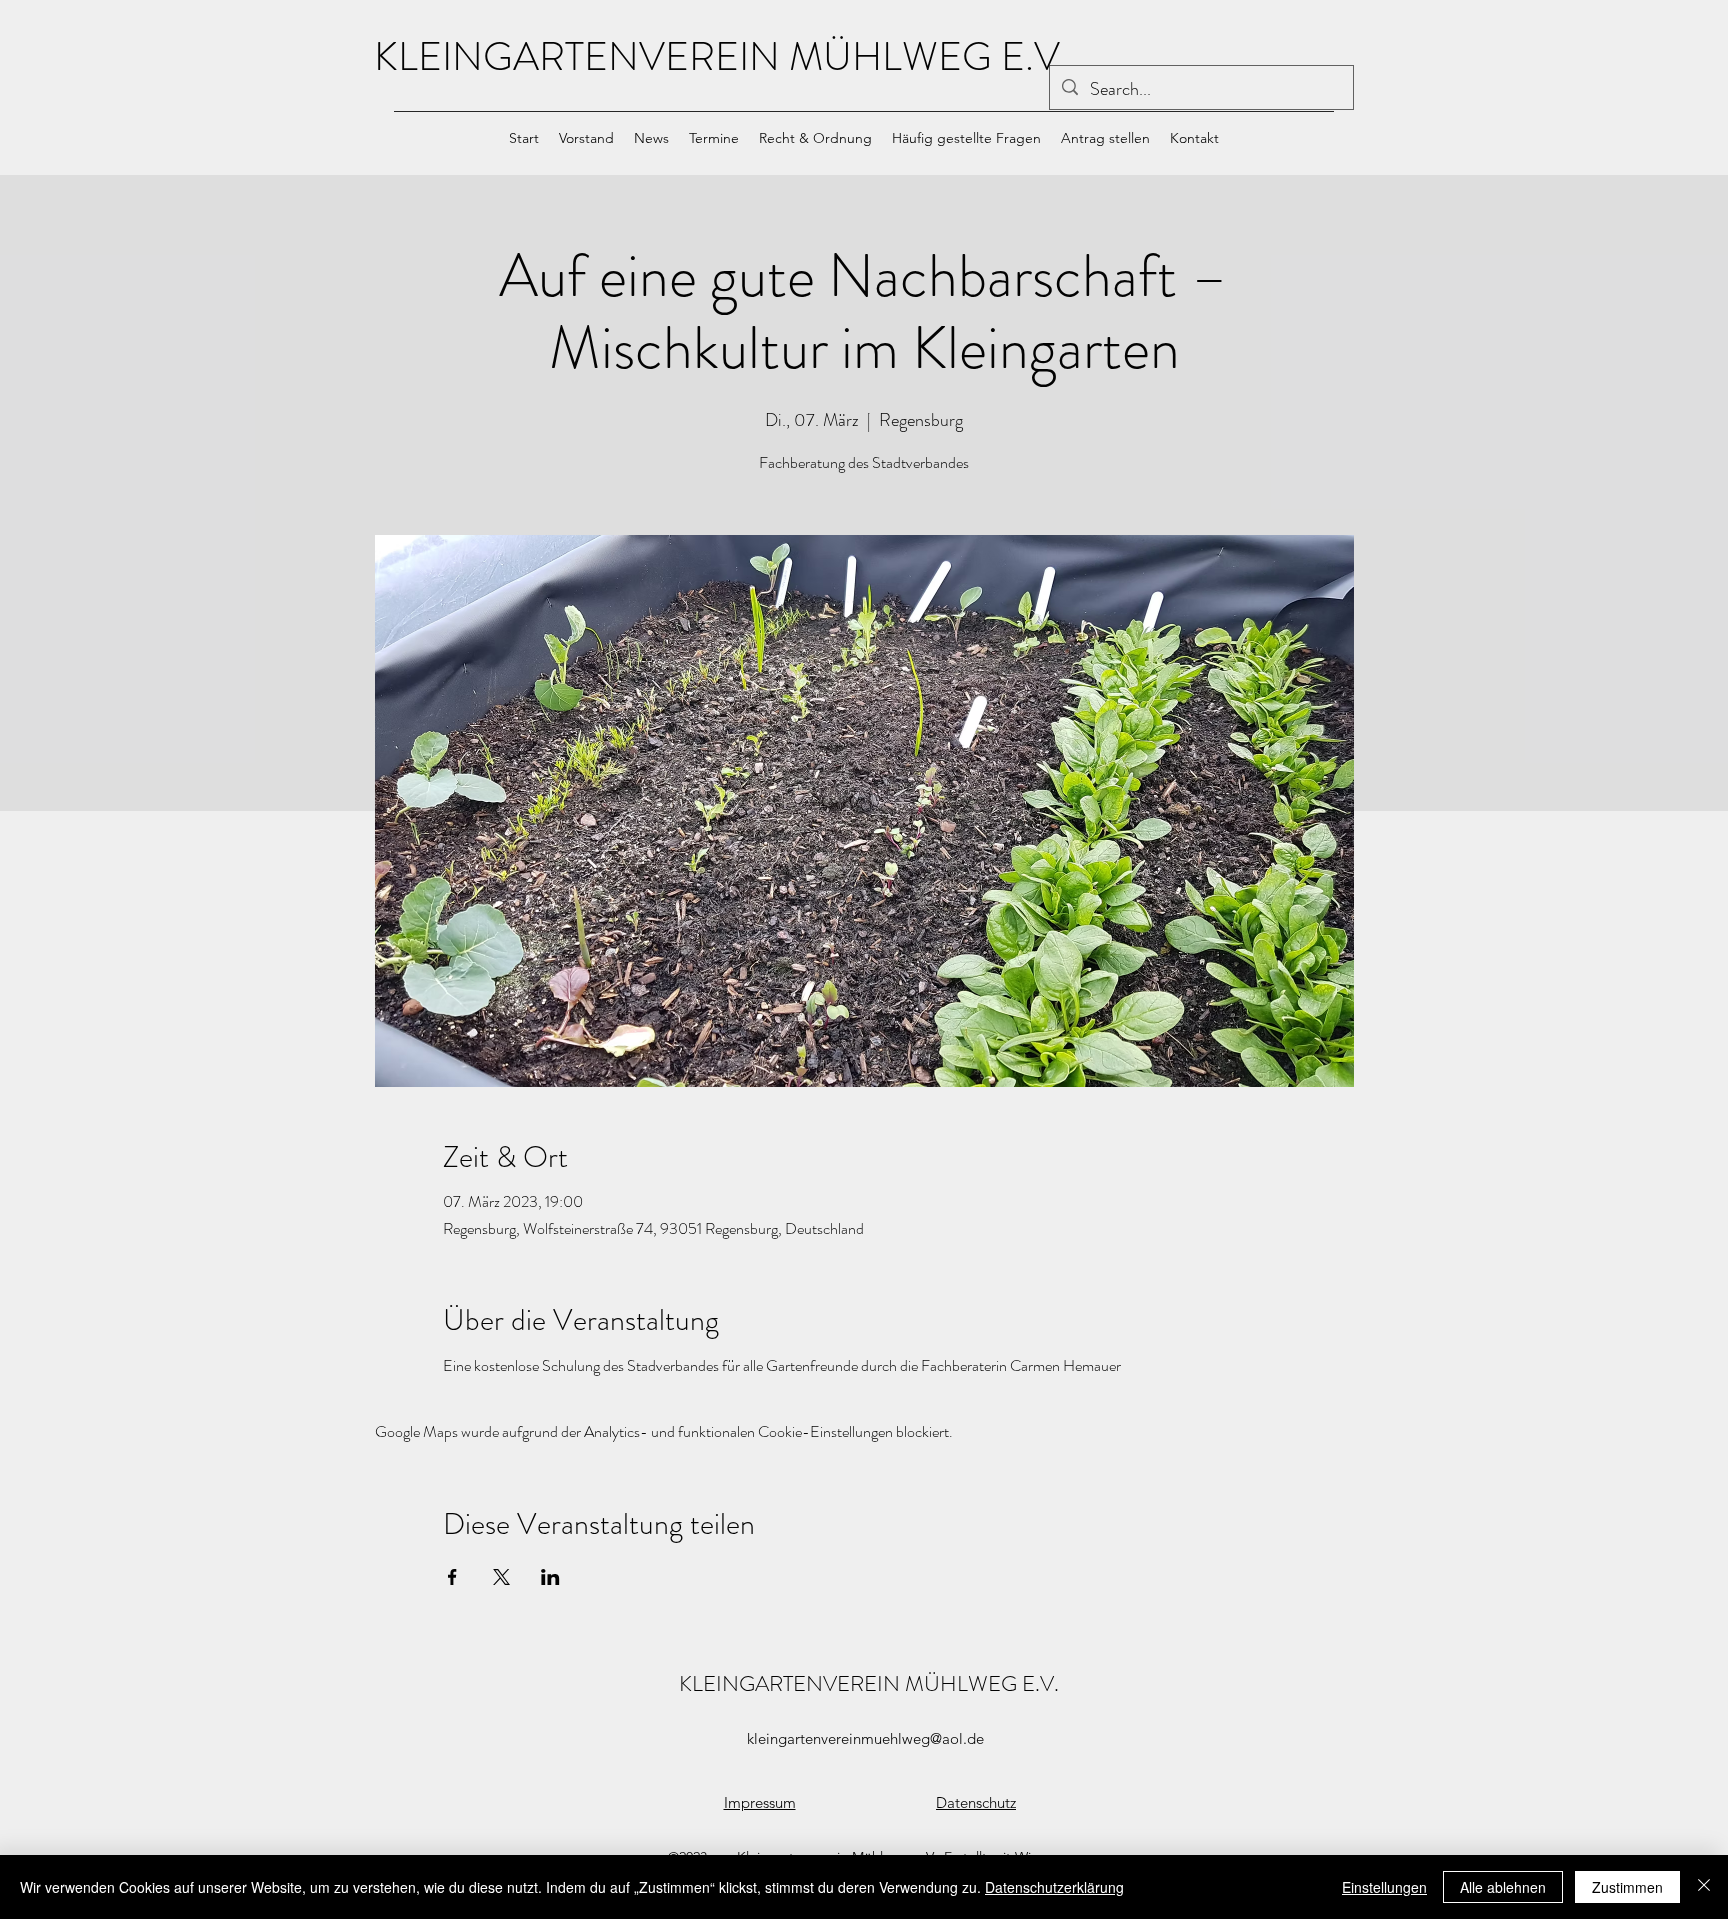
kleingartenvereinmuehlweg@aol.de (865, 1738)
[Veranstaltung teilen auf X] (501, 1577)
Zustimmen (1627, 1887)
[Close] (1704, 1887)
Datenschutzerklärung (1054, 1887)
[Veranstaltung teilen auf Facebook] (452, 1577)
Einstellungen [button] (1384, 1887)
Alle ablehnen (1503, 1887)
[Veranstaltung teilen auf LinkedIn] (550, 1577)
